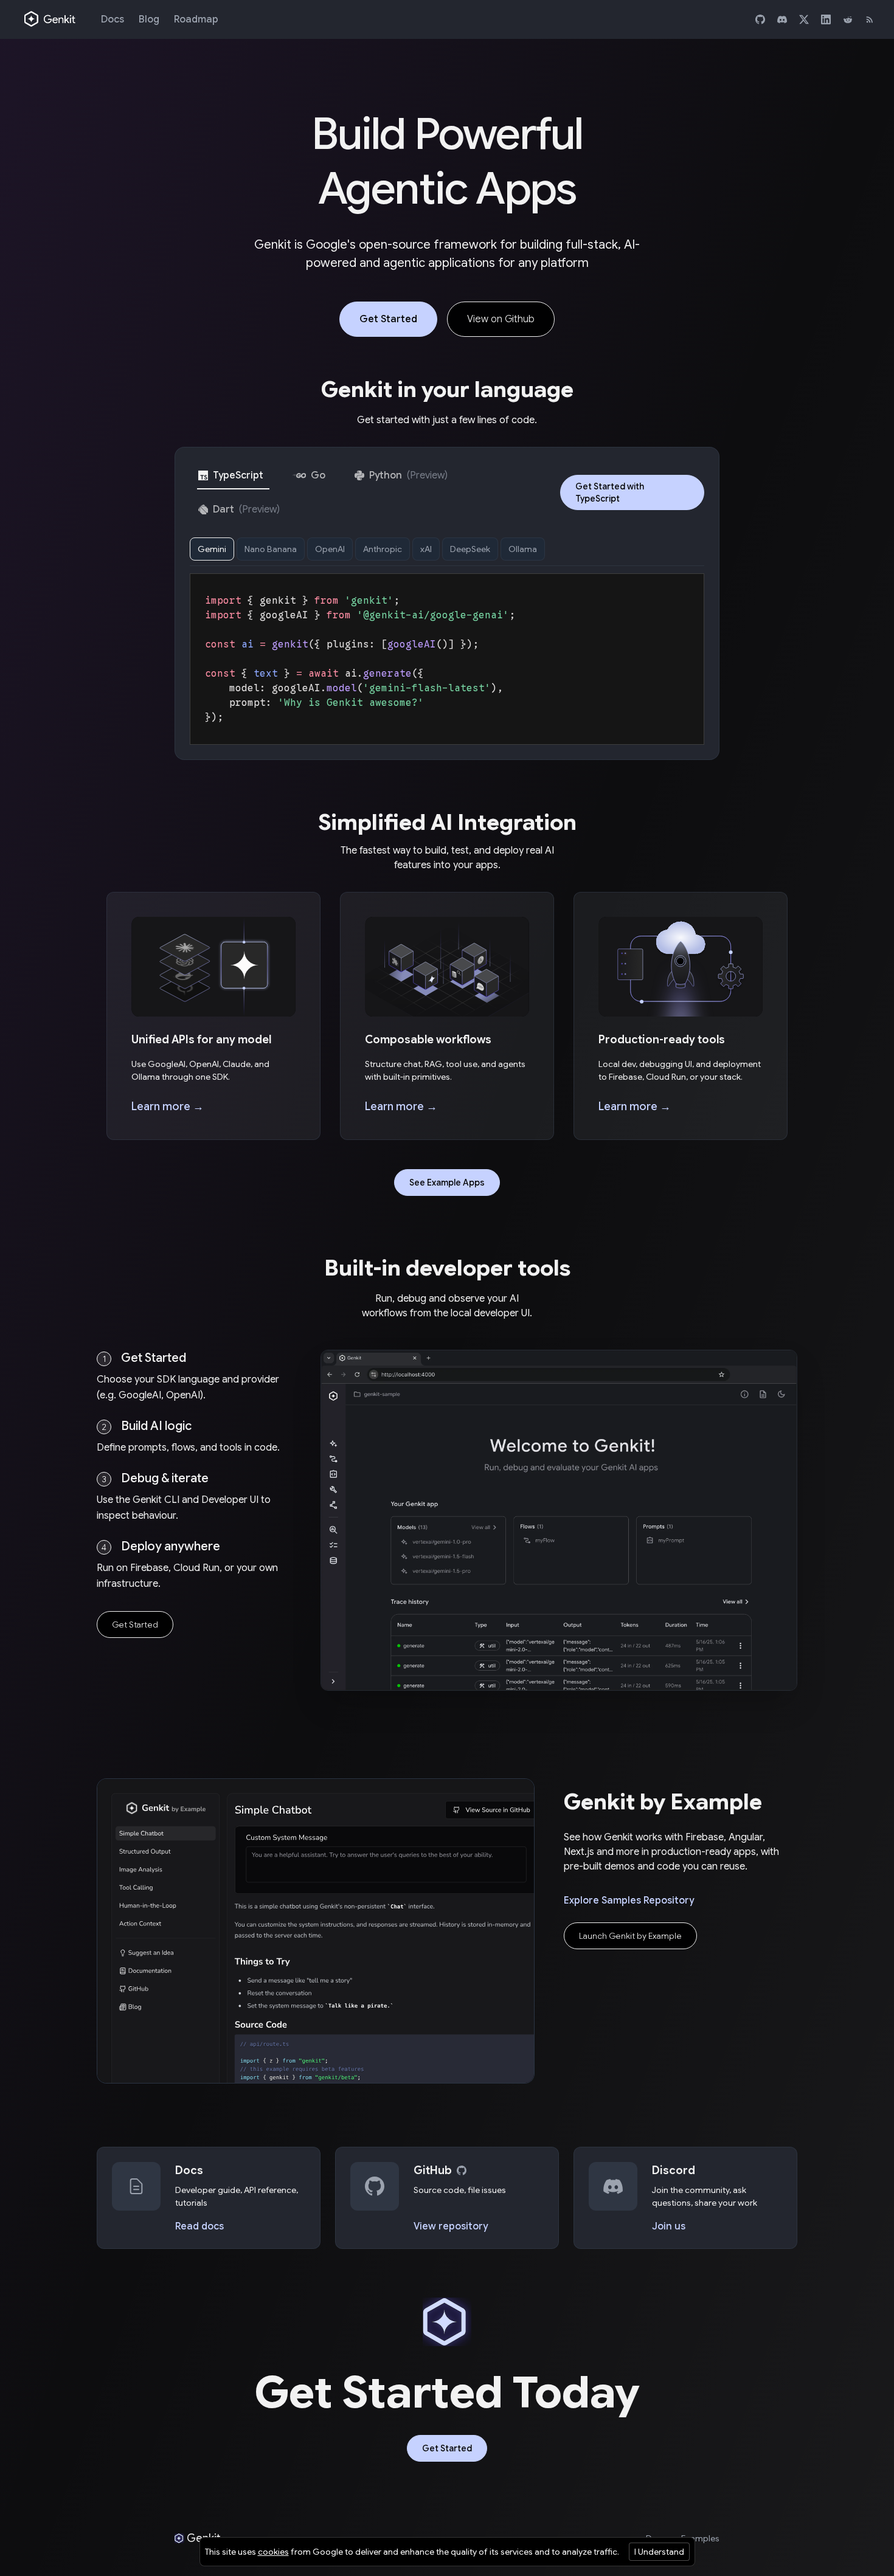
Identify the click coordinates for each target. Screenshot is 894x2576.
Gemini (212, 549)
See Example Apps (447, 1183)
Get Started (388, 319)
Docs (113, 19)
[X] (804, 19)
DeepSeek (470, 549)
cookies (273, 2552)
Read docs (199, 2226)
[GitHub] (760, 19)
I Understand (659, 2552)
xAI (426, 549)
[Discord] (782, 19)
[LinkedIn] (826, 19)
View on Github (501, 319)
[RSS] (870, 19)
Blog (149, 19)
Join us (669, 2226)
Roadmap (196, 19)
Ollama (523, 549)
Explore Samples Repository (629, 1901)
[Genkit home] (50, 19)
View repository (451, 2226)
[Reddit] (848, 19)
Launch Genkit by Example (630, 1936)
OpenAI (330, 549)
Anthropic (383, 549)
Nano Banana (271, 549)
